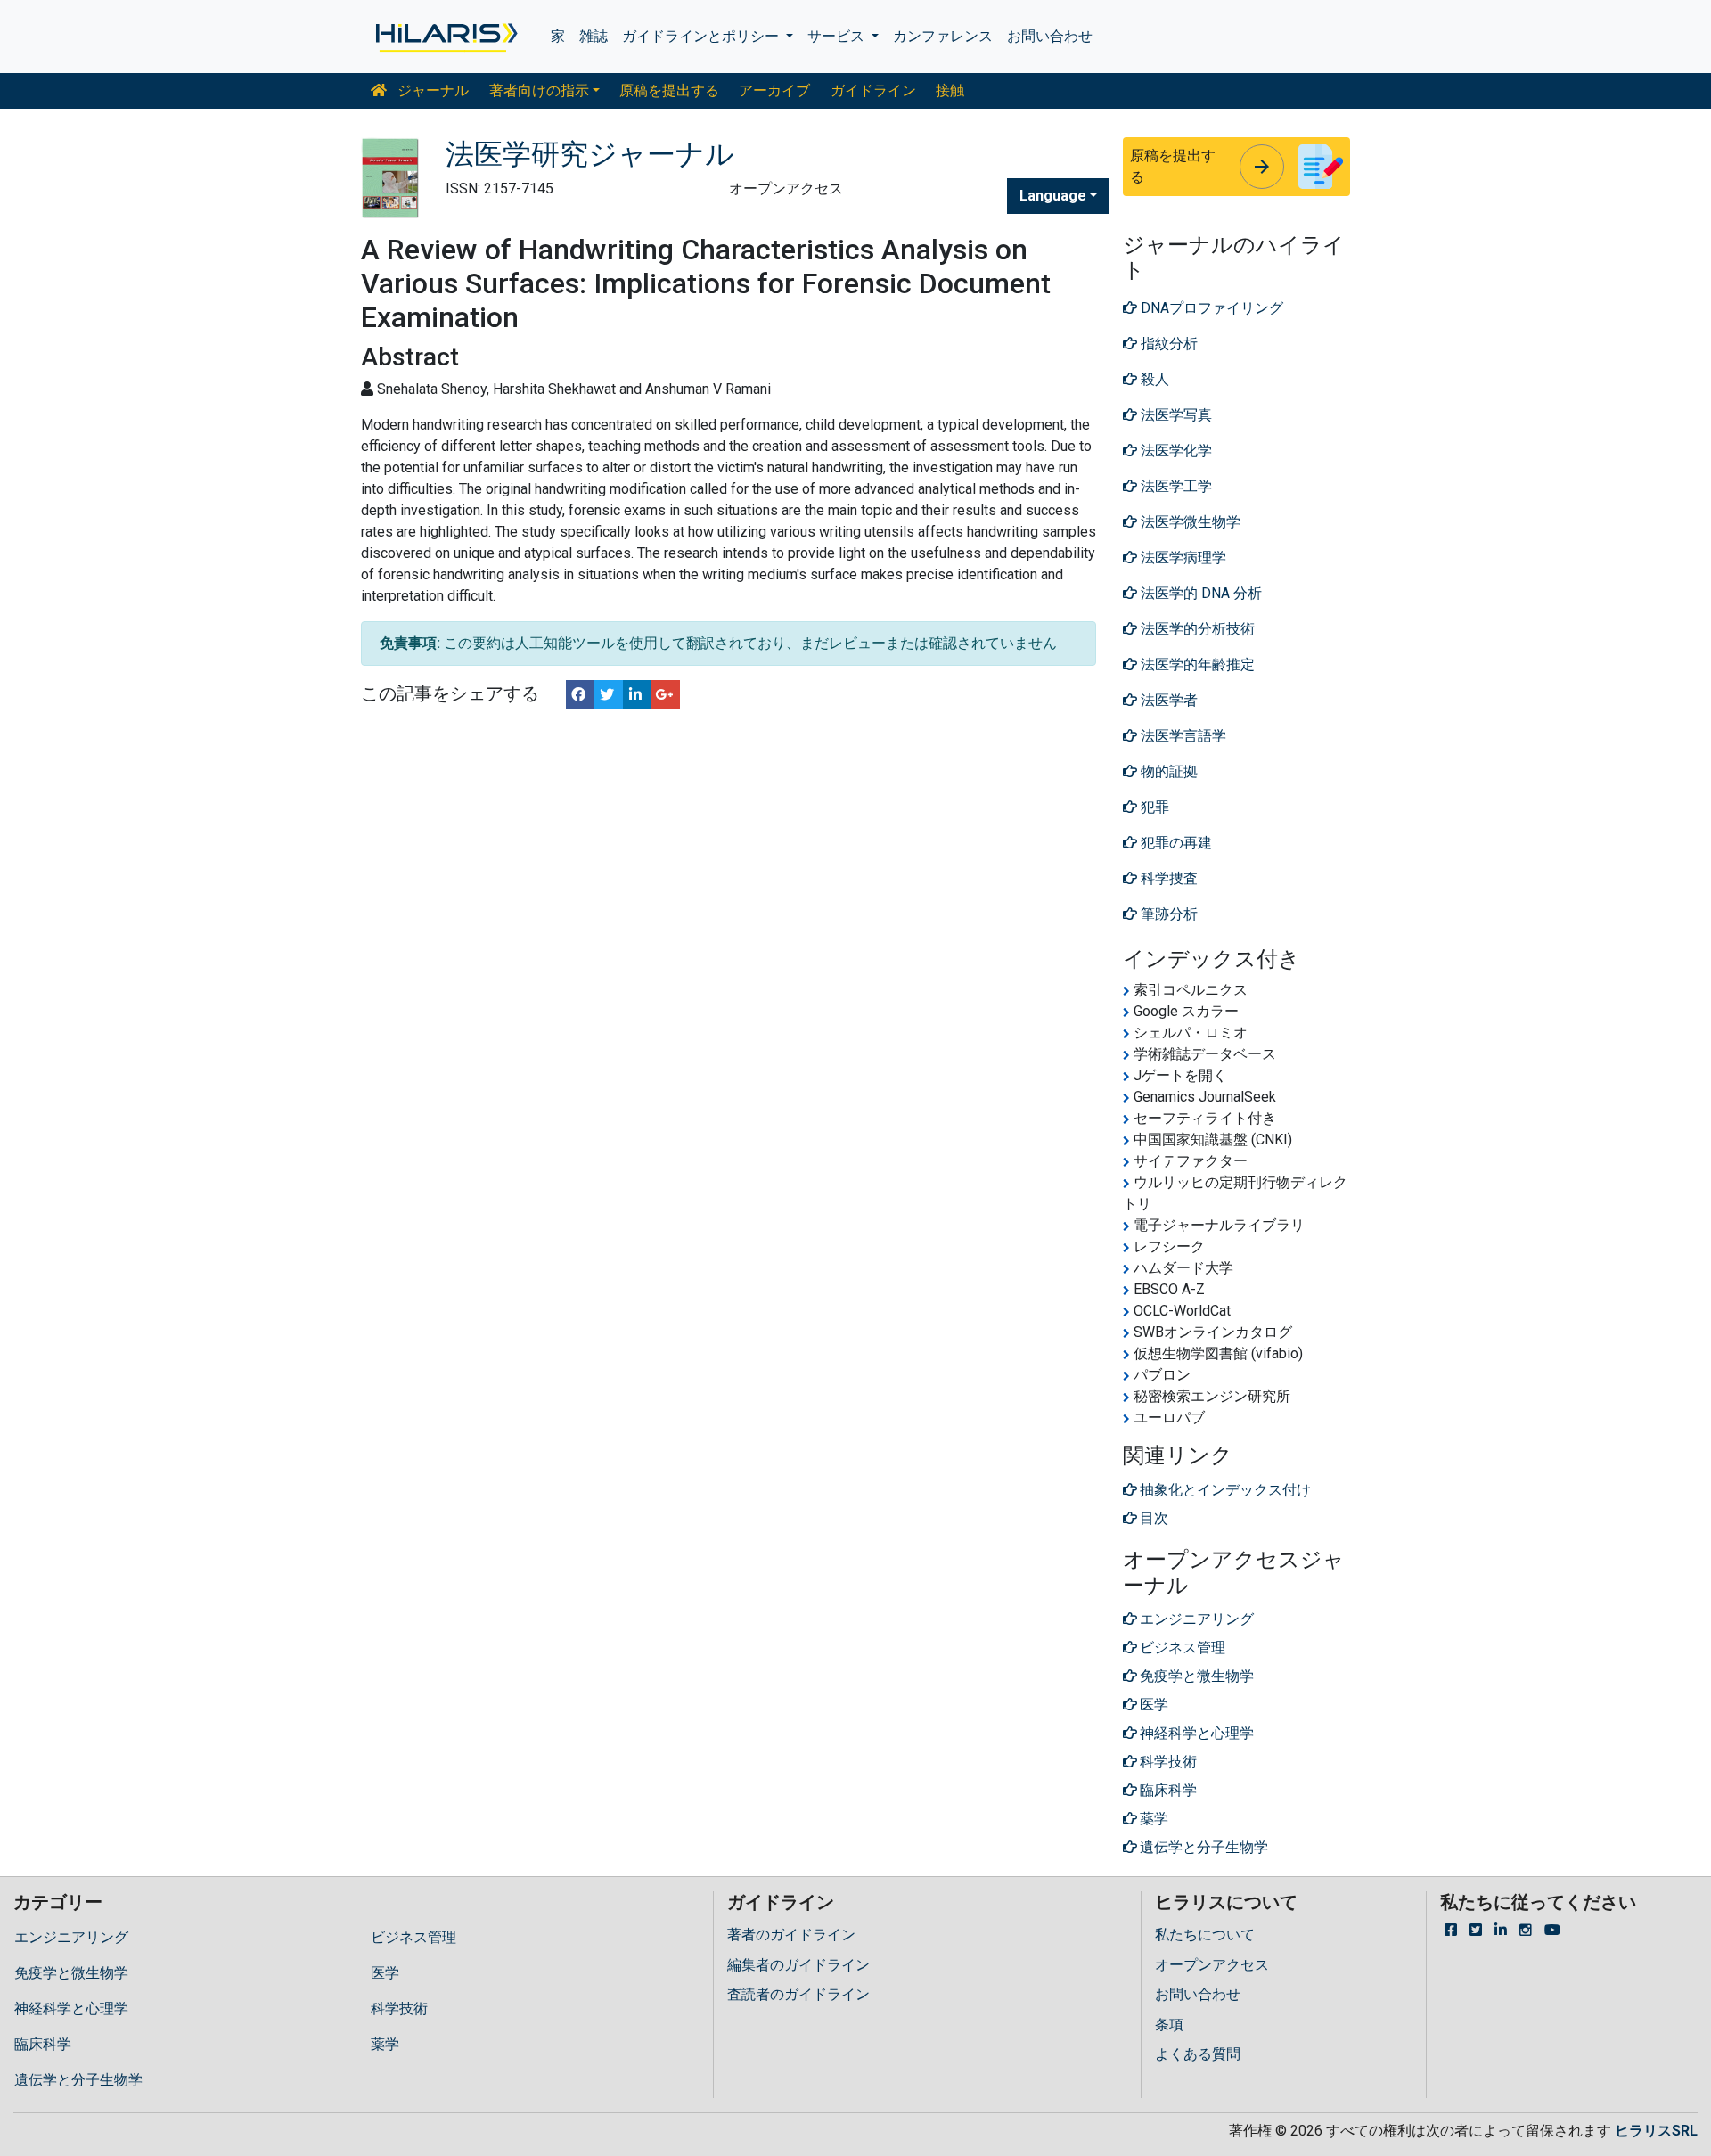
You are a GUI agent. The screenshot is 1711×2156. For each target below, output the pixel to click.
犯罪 (1153, 807)
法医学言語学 (1182, 736)
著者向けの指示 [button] (539, 90)
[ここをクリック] (445, 37)
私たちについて (1205, 1935)
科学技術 (399, 2008)
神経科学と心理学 (71, 2008)
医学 (385, 1973)
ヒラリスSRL (1656, 2131)
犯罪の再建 (1175, 843)
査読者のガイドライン (798, 1994)
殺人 (1153, 379)
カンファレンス (943, 36)
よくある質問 (1198, 2054)
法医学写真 (1175, 415)
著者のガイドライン (791, 1935)
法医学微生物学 (1189, 522)
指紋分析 (1167, 344)
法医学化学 (1175, 451)
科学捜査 (1167, 878)
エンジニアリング (71, 1937)
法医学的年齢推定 (1196, 664)
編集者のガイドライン (798, 1965)
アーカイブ (774, 90)
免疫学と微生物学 (71, 1973)
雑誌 (594, 36)
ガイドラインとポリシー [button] (702, 36)
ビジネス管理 (413, 1937)
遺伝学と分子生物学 (78, 2080)
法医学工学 (1175, 486)
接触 (950, 90)
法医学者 (1167, 700)
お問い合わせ (1050, 36)
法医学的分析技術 (1196, 629)
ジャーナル (431, 90)
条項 (1169, 2025)
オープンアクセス (1212, 1965)
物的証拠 (1167, 771)
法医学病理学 (1182, 557)
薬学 (385, 2044)
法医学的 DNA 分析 (1199, 593)
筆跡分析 (1167, 914)
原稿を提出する (669, 90)
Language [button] (1053, 196)
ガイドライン (873, 90)
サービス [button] (838, 36)
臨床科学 (43, 2044)
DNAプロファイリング (1210, 308)
